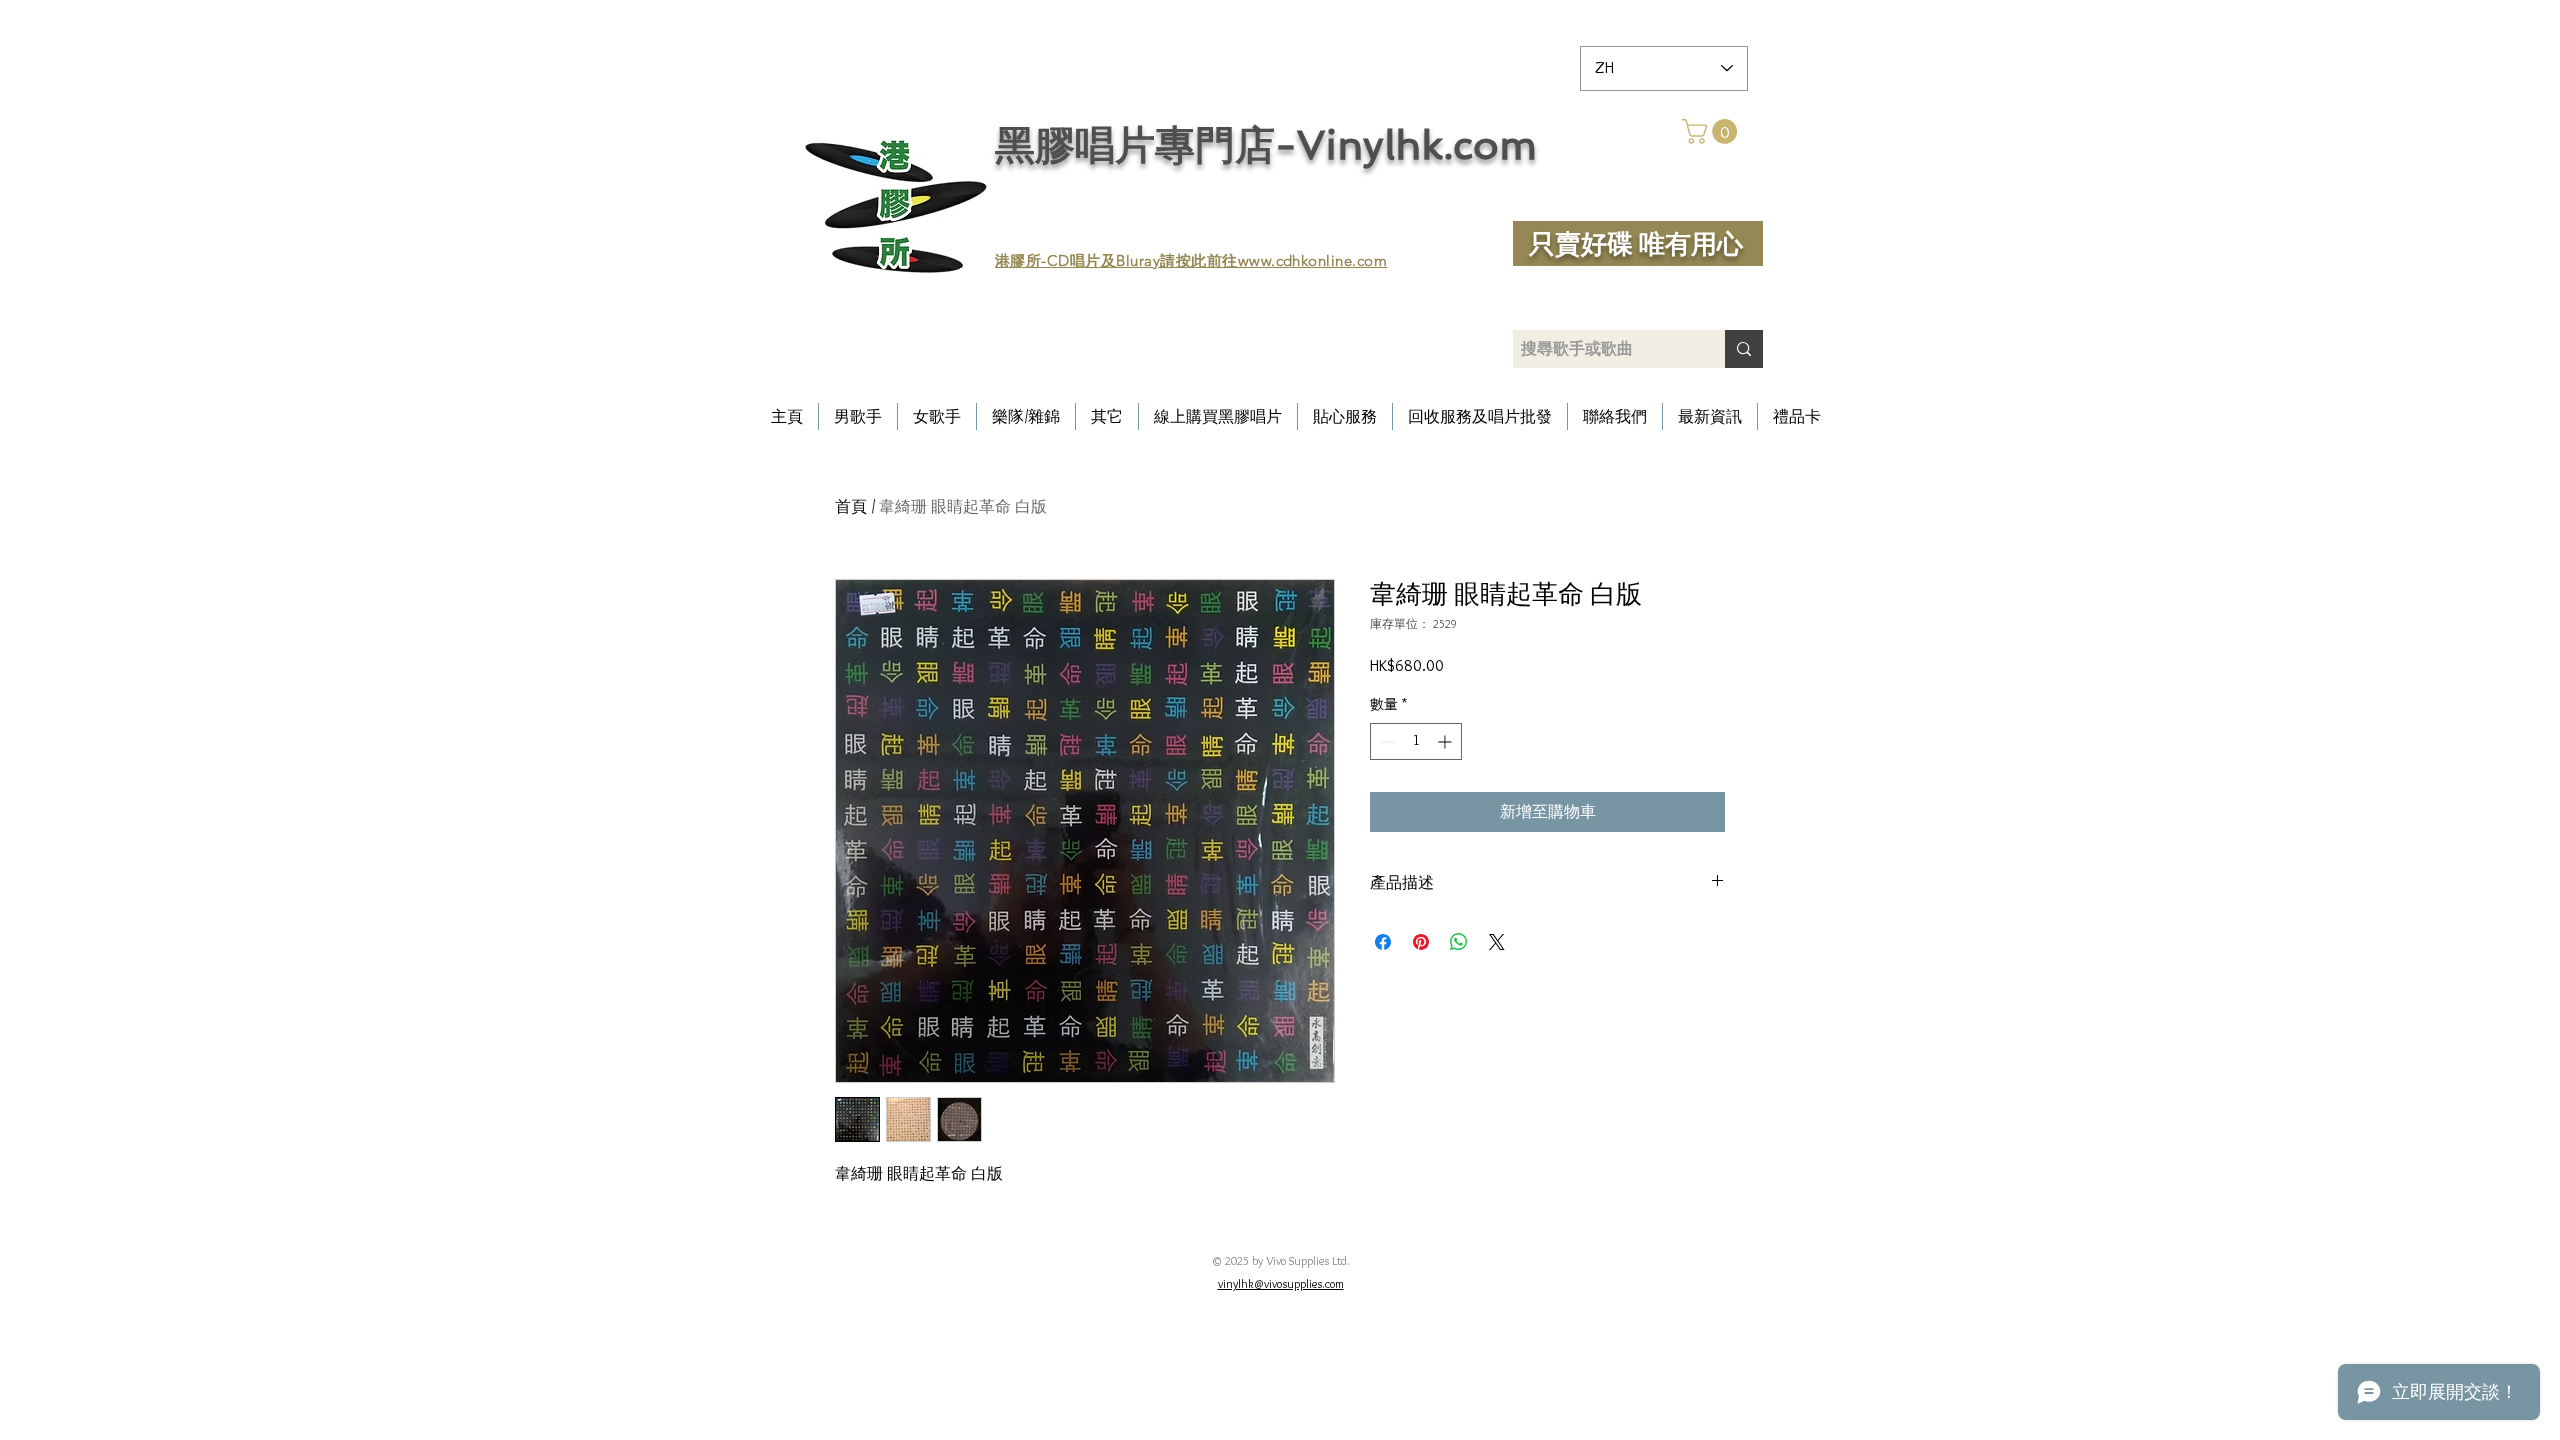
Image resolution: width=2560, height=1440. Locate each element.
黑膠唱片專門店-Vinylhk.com (1266, 145)
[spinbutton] (1416, 741)
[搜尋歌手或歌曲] (1744, 349)
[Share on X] (1497, 942)
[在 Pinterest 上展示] (1421, 942)
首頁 (851, 506)
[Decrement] (1385, 741)
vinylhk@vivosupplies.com (1281, 1283)
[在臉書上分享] (1383, 942)
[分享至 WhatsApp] (1459, 942)
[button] (1712, 131)
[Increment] (1446, 741)
